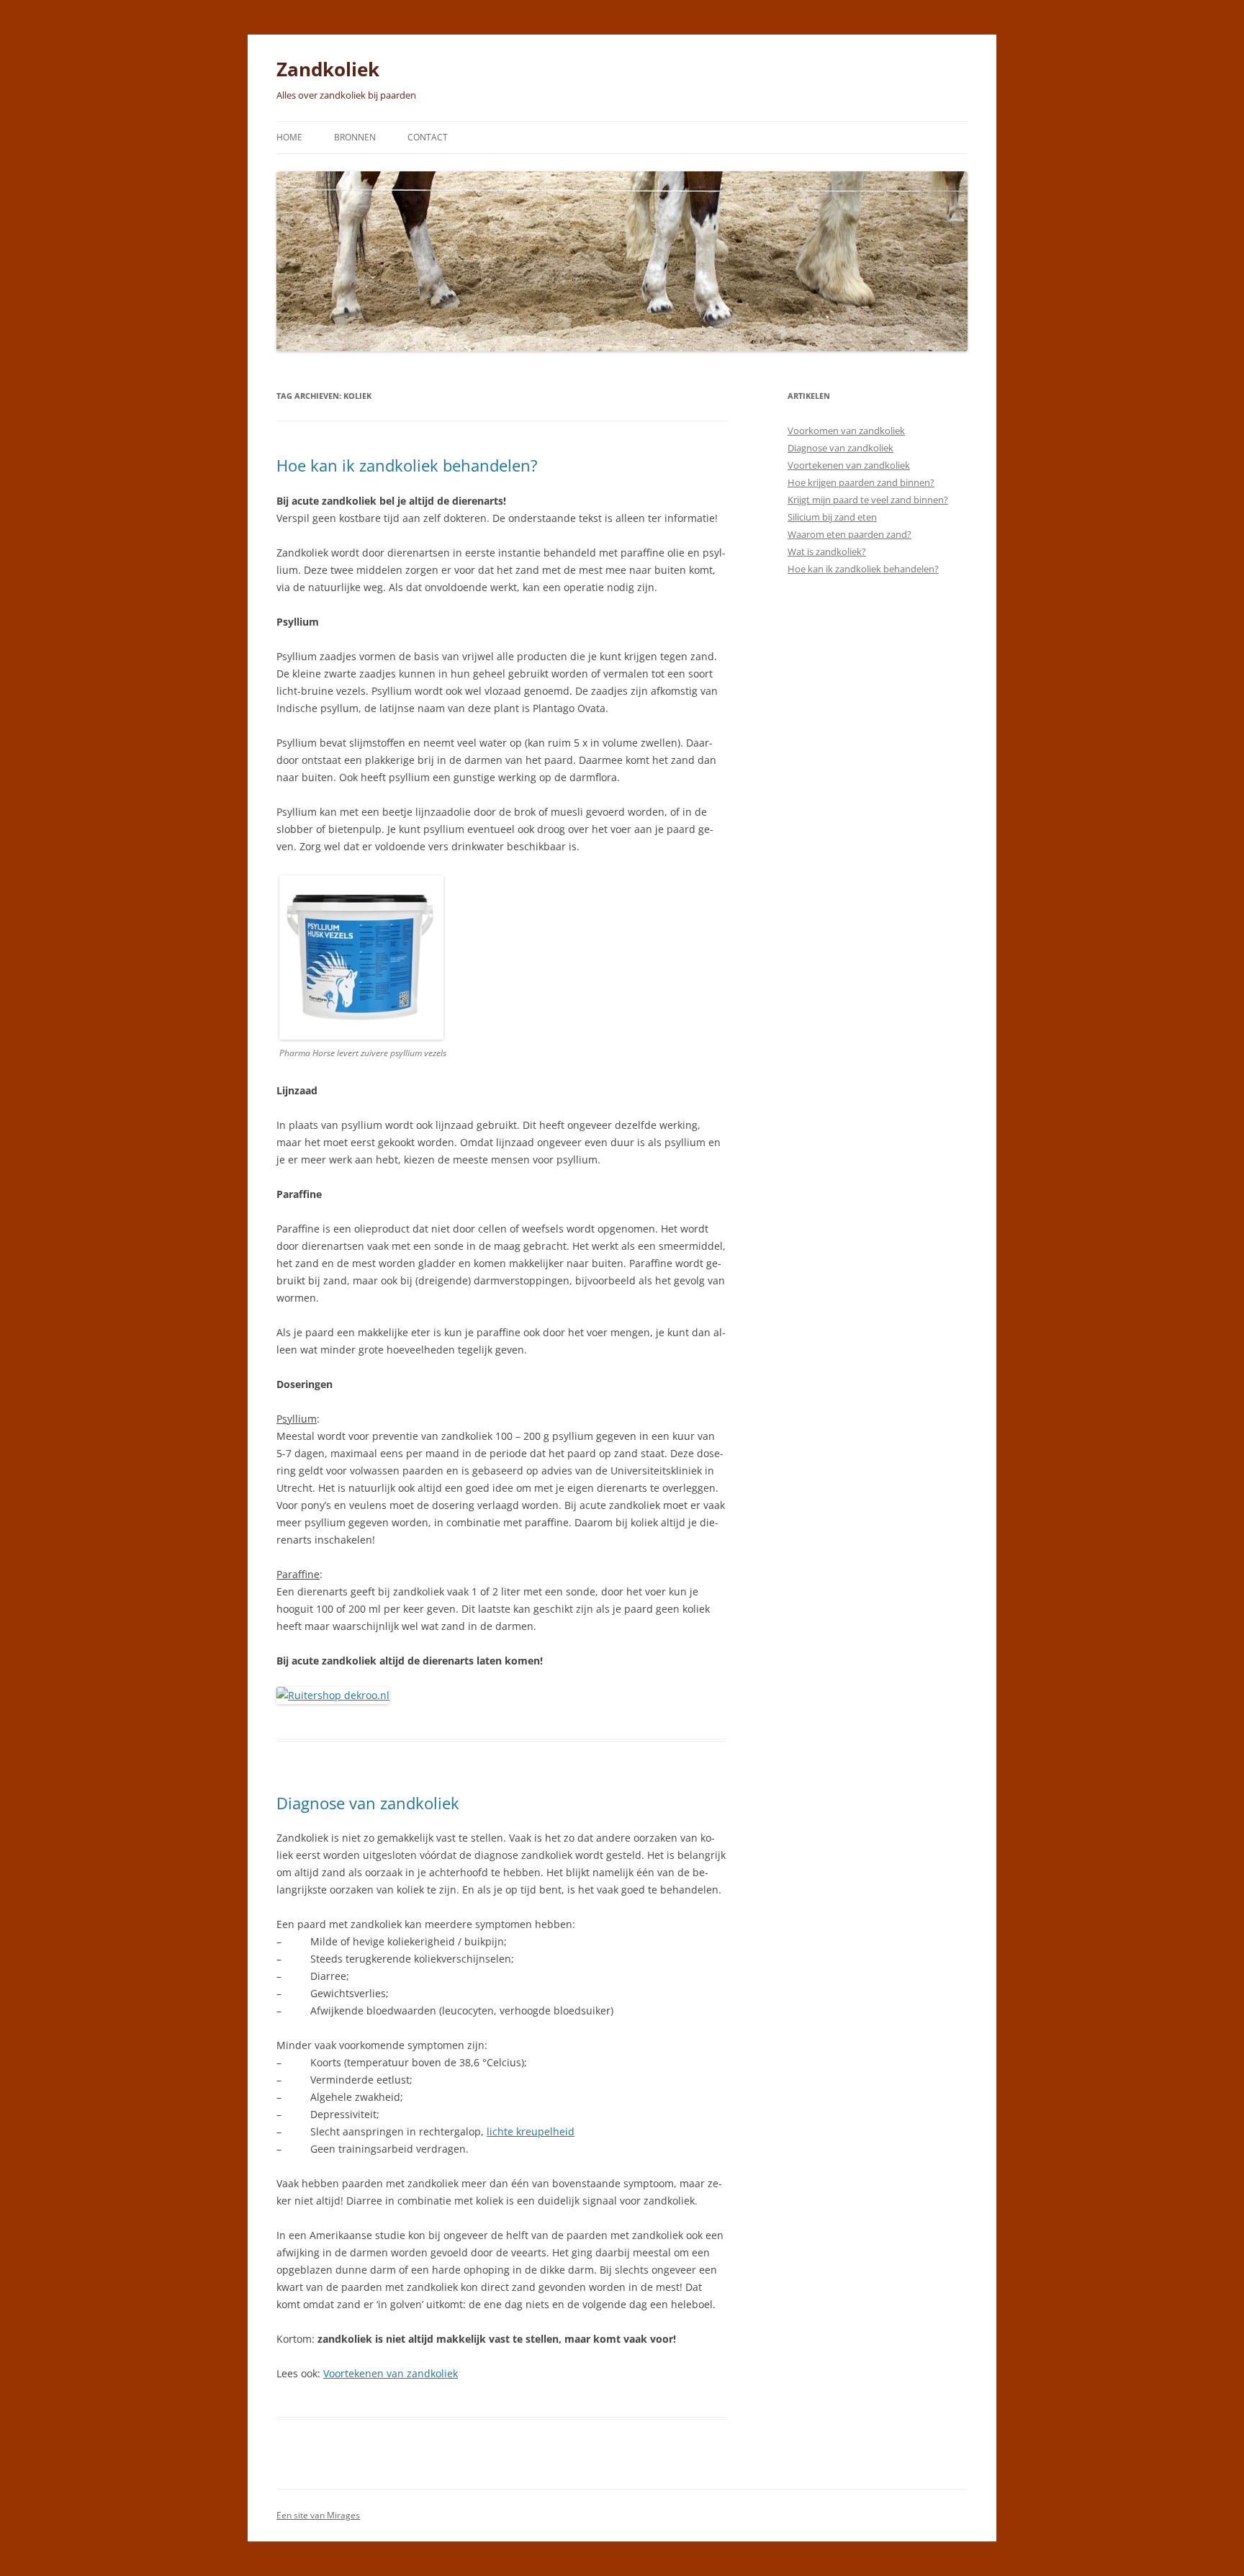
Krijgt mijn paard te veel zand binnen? (868, 500)
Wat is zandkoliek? (827, 551)
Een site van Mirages (318, 2515)
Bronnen (355, 137)
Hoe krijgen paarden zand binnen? (861, 482)
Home (289, 137)
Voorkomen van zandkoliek (846, 431)
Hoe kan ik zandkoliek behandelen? (407, 465)
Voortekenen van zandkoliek (391, 2373)
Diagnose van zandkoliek (368, 1803)
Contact (428, 137)
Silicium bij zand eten (832, 517)
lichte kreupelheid (531, 2131)
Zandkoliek (328, 69)
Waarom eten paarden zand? (849, 534)
